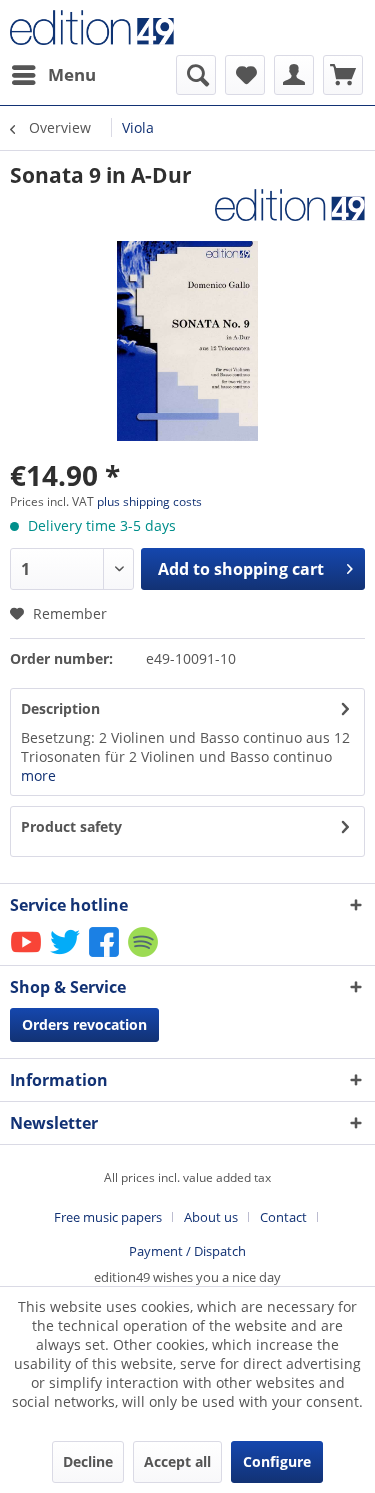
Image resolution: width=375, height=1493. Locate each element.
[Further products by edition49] (290, 206)
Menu (72, 74)
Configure (277, 1461)
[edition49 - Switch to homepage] (99, 27)
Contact (283, 1217)
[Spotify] (144, 955)
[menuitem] (53, 75)
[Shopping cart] (343, 75)
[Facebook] (105, 955)
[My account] (294, 75)
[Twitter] (66, 955)
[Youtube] (27, 955)
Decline (88, 1461)
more (38, 775)
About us (211, 1217)
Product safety (71, 826)
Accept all (177, 1461)
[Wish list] (245, 75)
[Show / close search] (196, 75)
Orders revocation (84, 1024)
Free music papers (108, 1217)
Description (60, 708)
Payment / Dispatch (187, 1251)
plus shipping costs (149, 501)
